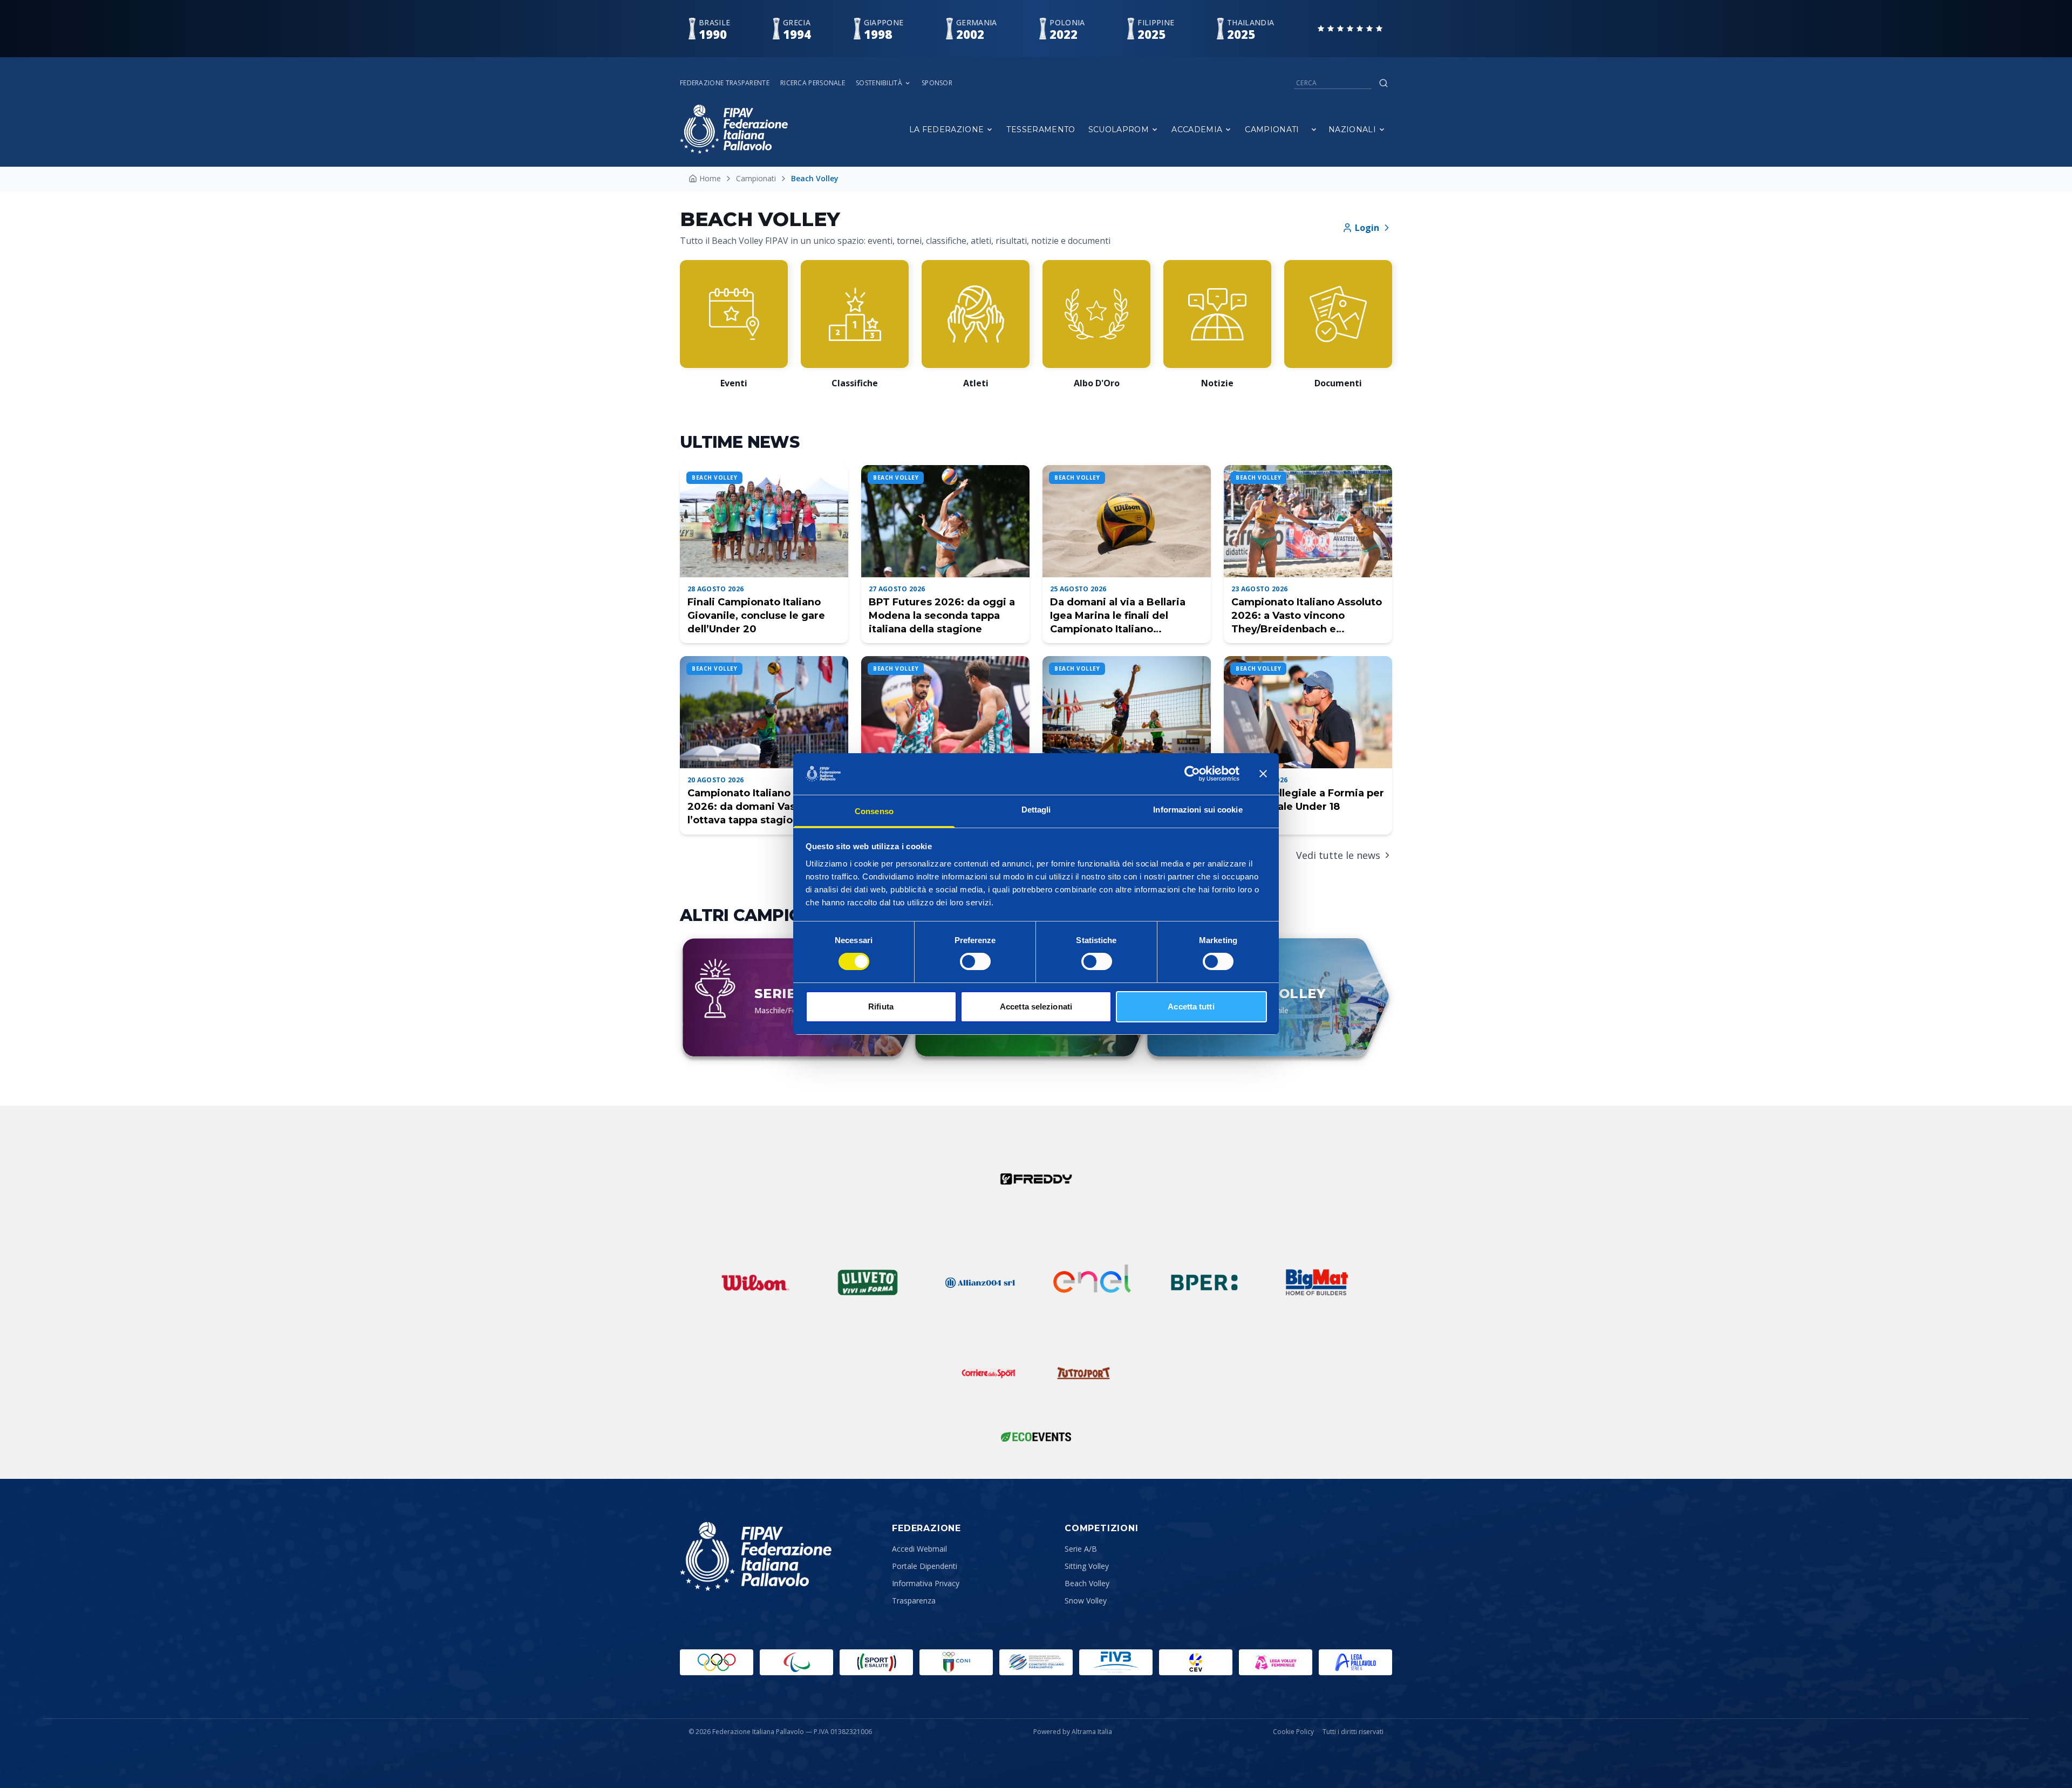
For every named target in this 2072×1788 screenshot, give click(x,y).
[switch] (975, 961)
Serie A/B (1081, 1549)
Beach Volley (1087, 1583)
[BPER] (1204, 1282)
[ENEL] (1092, 1282)
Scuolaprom (1119, 129)
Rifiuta (881, 1006)
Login (1367, 228)
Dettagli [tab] (1036, 810)
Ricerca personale (813, 83)
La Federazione (947, 129)
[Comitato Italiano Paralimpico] (1036, 1662)
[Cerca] (1383, 83)
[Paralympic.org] (796, 1662)
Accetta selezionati (1036, 1006)
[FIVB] (1116, 1662)
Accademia (1197, 129)
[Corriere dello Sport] (989, 1373)
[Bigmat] (1317, 1282)
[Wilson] (755, 1282)
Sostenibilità (879, 83)
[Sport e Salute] (876, 1662)
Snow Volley (1086, 1601)
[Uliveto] (868, 1282)
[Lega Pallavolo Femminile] (1276, 1662)
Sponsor (937, 83)
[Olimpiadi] (717, 1662)
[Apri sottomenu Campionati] (1314, 129)
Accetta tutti (1191, 1006)
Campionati (1272, 129)
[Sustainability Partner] (1036, 1437)
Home (710, 178)
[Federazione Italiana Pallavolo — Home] (734, 129)
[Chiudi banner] (1263, 774)
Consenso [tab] (874, 811)
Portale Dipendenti (925, 1566)
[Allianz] (980, 1282)
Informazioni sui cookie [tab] (1198, 810)
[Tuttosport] (1083, 1373)
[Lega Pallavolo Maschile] (1355, 1662)
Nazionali (1352, 129)
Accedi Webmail (919, 1549)
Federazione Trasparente (725, 83)
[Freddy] (1036, 1179)
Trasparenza (914, 1601)
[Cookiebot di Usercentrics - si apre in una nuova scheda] (1192, 774)
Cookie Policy (1293, 1732)
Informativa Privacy (926, 1583)
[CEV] (1196, 1662)
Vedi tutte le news (1338, 855)
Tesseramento (1041, 129)
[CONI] (956, 1662)
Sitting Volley (1087, 1566)
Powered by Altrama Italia (1073, 1732)
